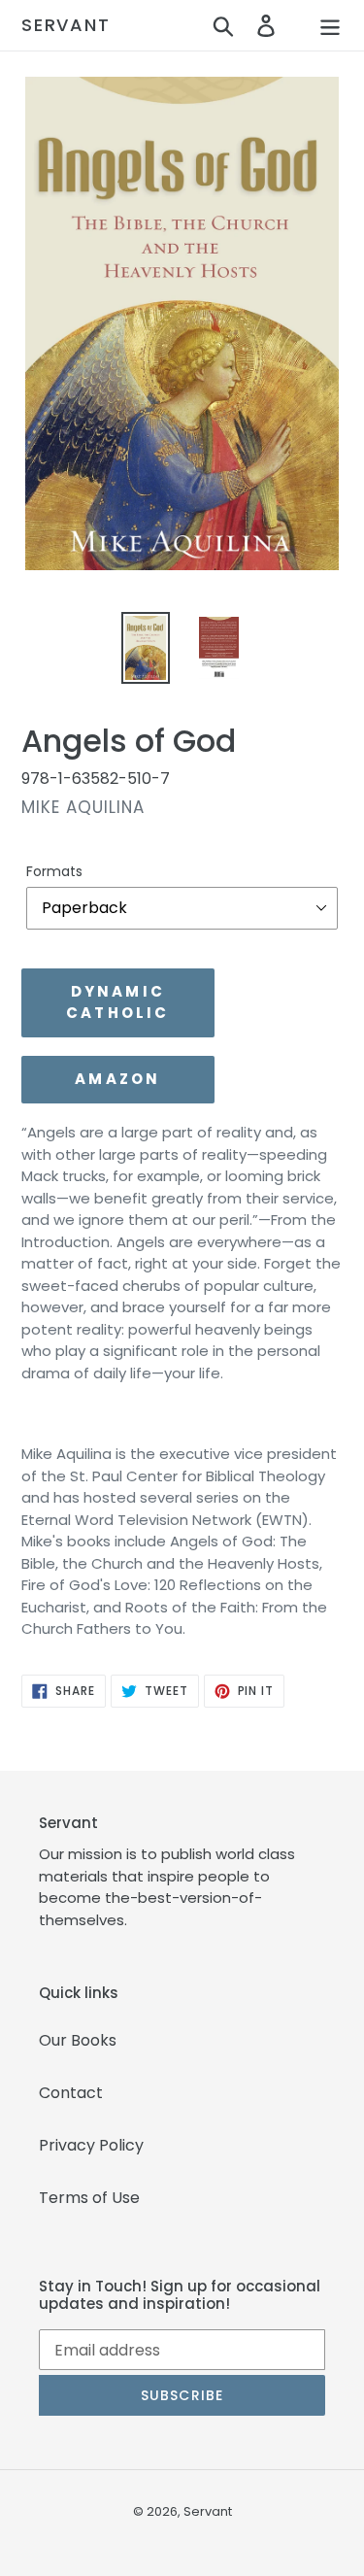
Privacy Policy (91, 2145)
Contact (71, 2093)
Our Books (78, 2040)
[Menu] (330, 25)
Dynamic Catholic (118, 1002)
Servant (66, 25)
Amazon (117, 1079)
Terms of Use (89, 2198)
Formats (54, 871)
